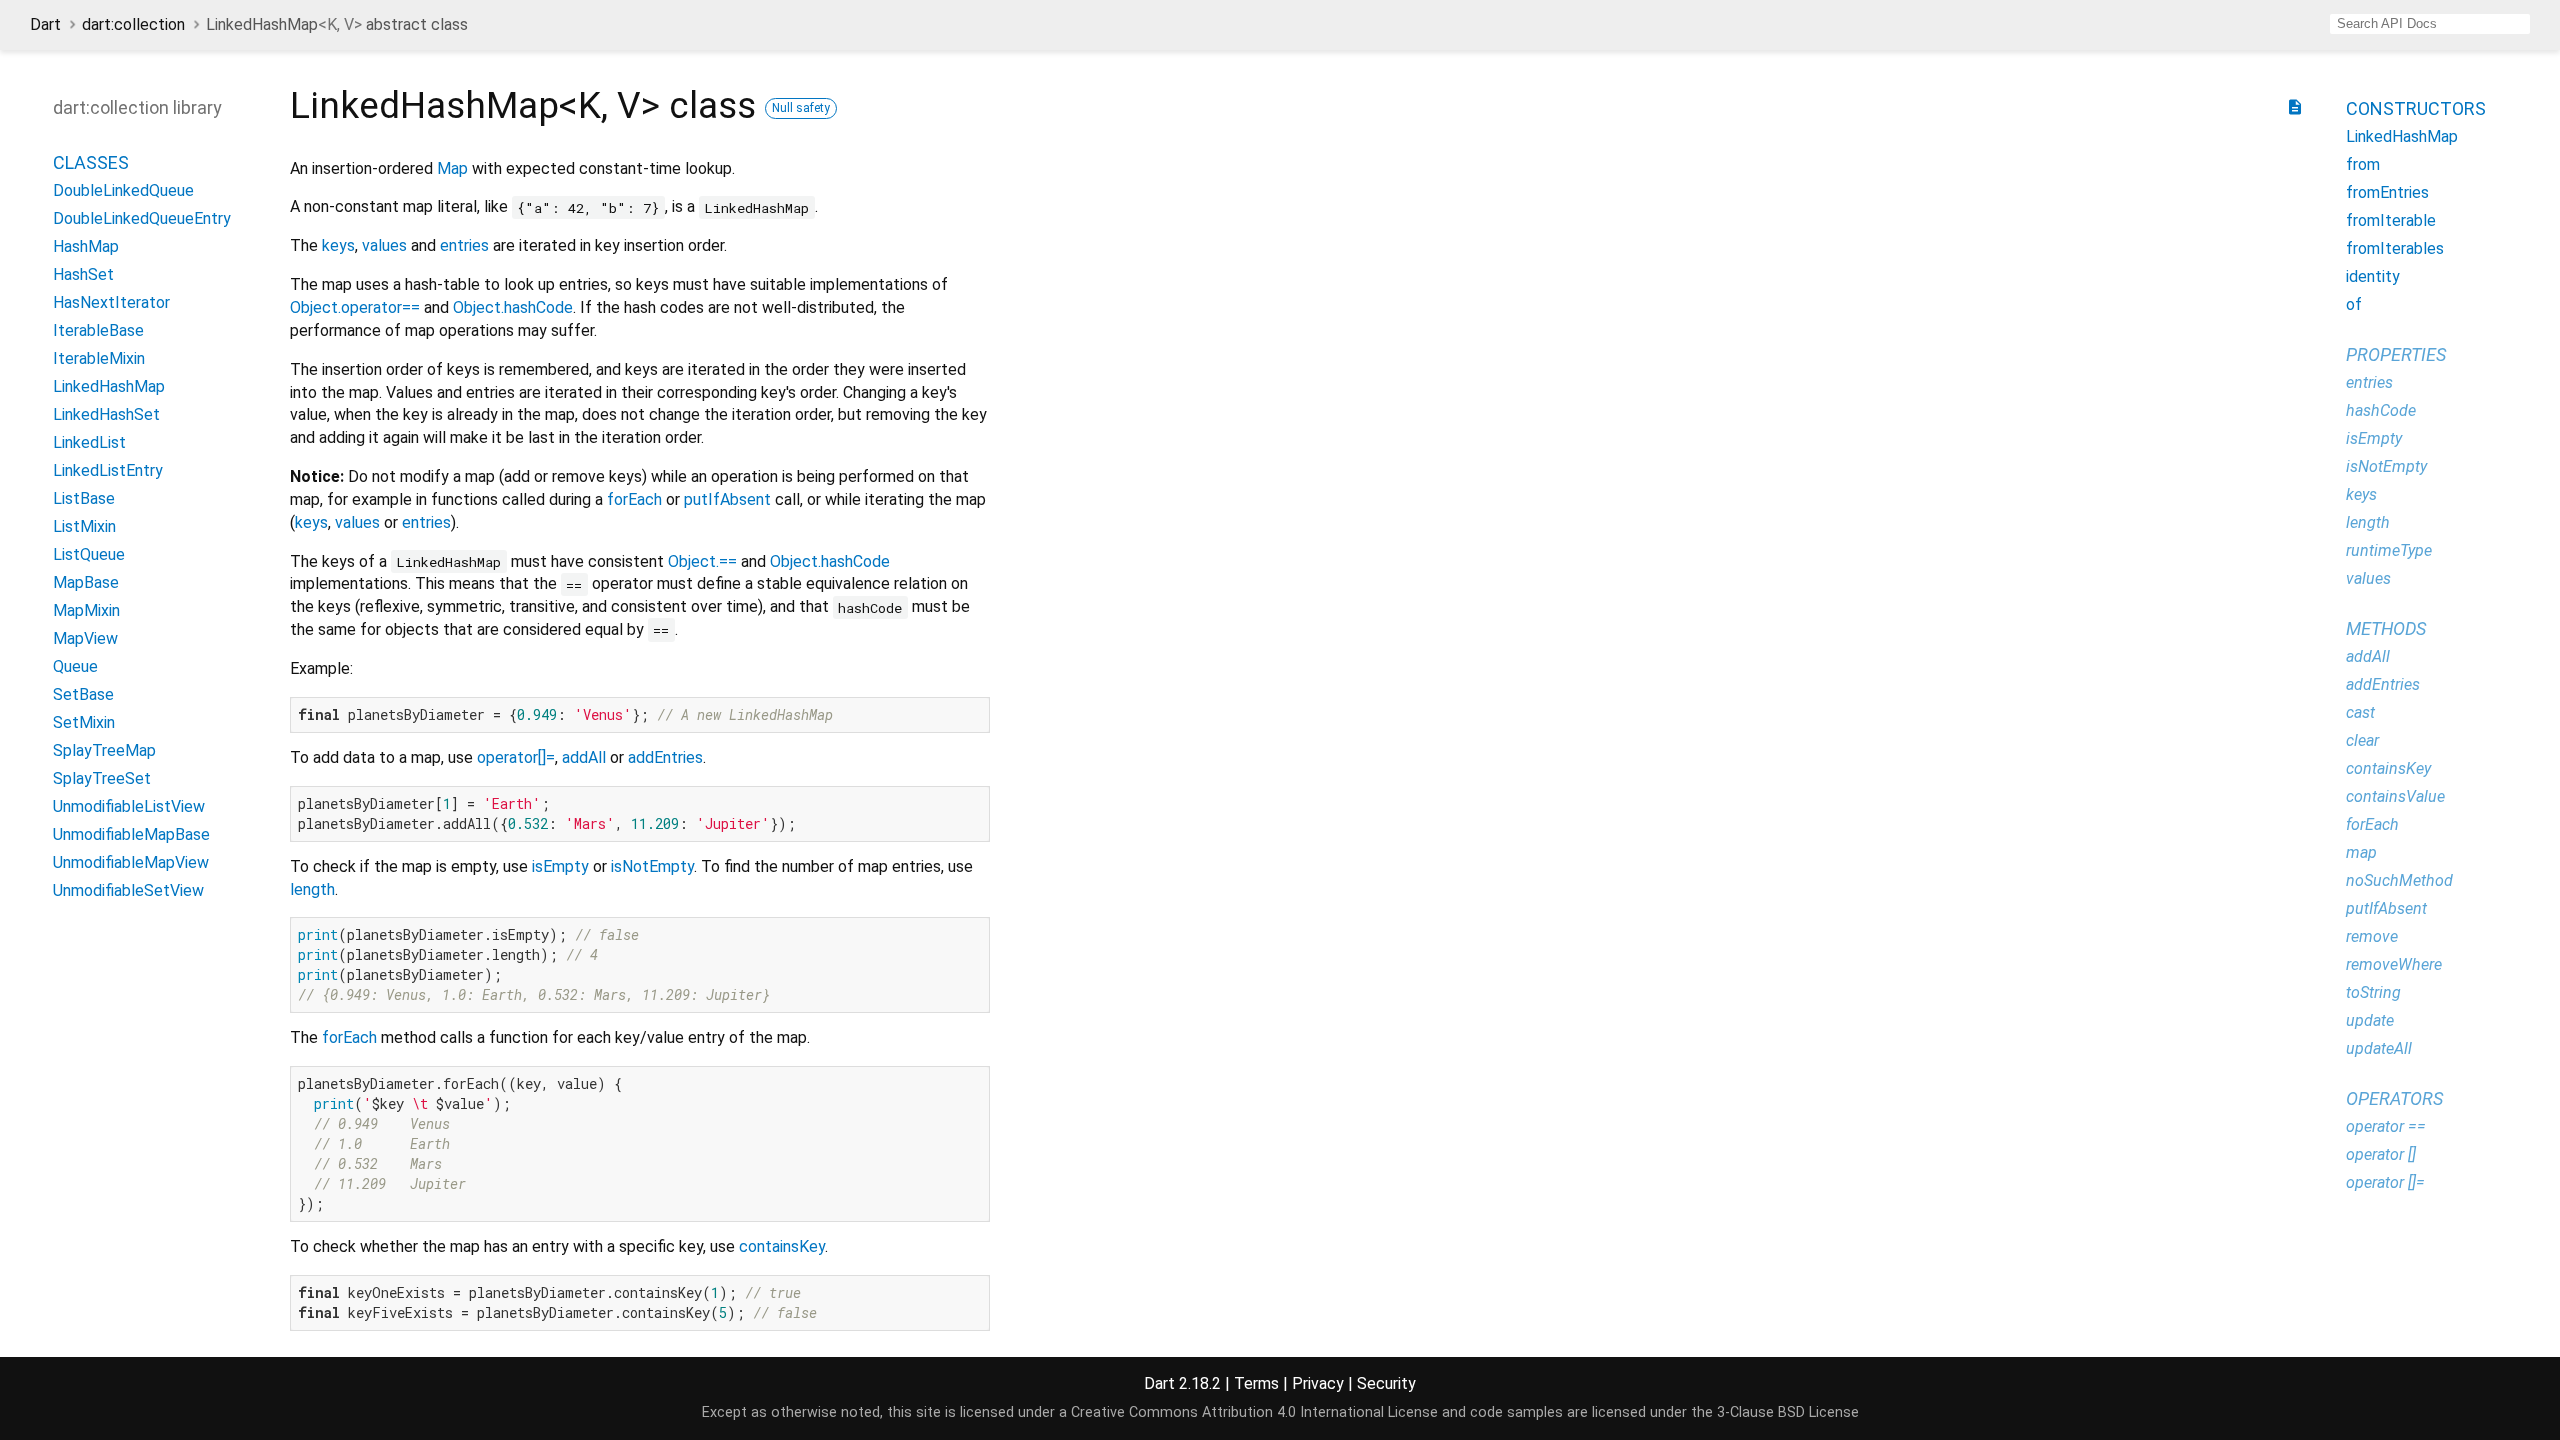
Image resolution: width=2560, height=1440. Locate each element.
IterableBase (98, 330)
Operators (2394, 1098)
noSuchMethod (2399, 880)
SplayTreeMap (104, 750)
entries (464, 245)
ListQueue (89, 554)
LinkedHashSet (106, 414)
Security (1386, 1383)
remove (2372, 936)
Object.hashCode (513, 307)
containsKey (782, 1246)
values (384, 245)
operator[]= (516, 757)
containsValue (2395, 796)
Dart (45, 24)
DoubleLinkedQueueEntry (142, 218)
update (2370, 1020)
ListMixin (84, 526)
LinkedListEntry (108, 470)
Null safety (801, 108)
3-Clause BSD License (1788, 1412)
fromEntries (2387, 192)
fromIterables (2395, 248)
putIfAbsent (727, 499)
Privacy (1318, 1383)
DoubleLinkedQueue (123, 190)
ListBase (84, 498)
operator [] (2381, 1154)
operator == (2386, 1126)
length (312, 889)
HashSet (83, 274)
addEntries (665, 757)
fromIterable (2391, 220)
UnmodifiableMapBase (131, 834)
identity (2373, 276)
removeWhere (2394, 964)
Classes (91, 162)
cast (2360, 712)
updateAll (2379, 1048)
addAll (584, 757)
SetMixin (84, 722)
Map (452, 168)
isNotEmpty (652, 866)
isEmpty (560, 866)
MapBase (86, 582)
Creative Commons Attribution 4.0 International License (1254, 1412)
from (2363, 164)
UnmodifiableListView (129, 806)
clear (2362, 740)
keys (338, 245)
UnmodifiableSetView (128, 890)
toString (2373, 992)
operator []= (2385, 1182)
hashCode (2381, 410)
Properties (2396, 354)
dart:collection (133, 24)
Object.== (702, 561)
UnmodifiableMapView (131, 862)
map (2361, 852)
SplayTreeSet (102, 778)
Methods (2386, 628)
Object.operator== (355, 307)
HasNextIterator (111, 302)
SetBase (83, 694)
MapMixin (86, 610)
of (2354, 304)
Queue (75, 666)
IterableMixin (99, 358)
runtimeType (2389, 550)
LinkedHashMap (109, 386)
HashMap (86, 246)
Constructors (2416, 108)
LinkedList (89, 442)
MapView (85, 638)
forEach (634, 499)
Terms (1256, 1383)
